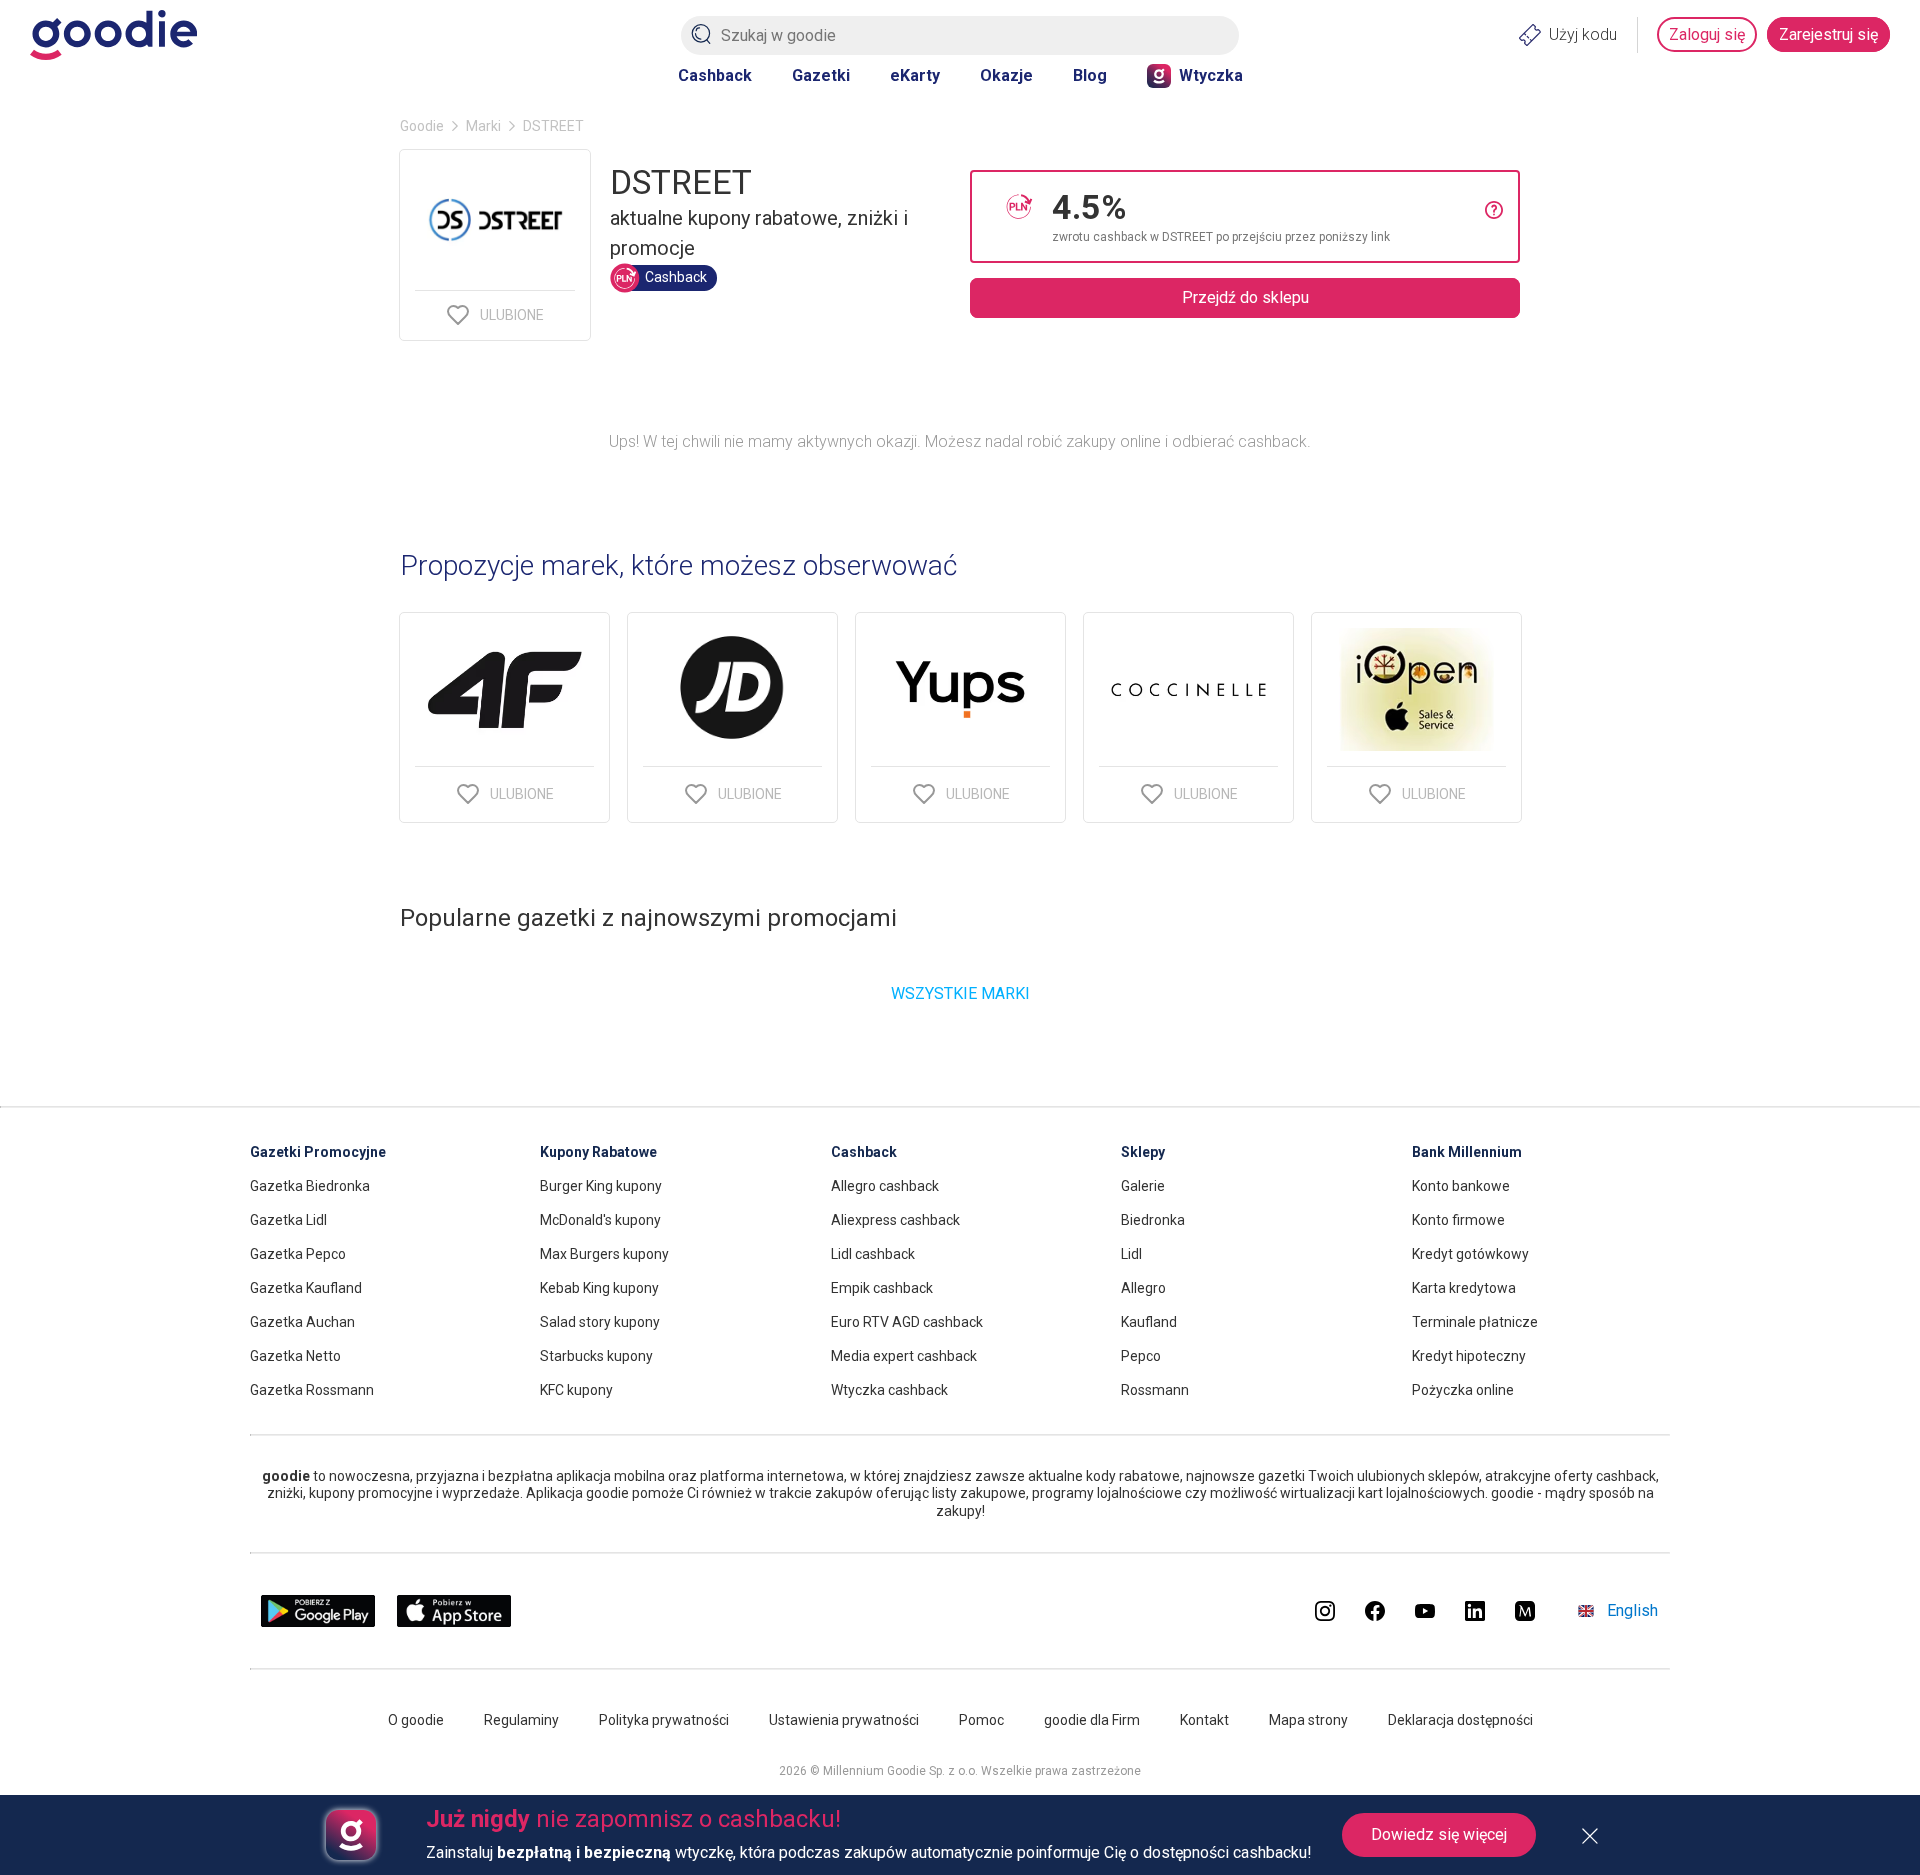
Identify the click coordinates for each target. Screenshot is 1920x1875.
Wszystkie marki (960, 993)
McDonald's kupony (600, 1220)
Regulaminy (521, 1720)
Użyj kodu (1583, 34)
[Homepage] (113, 35)
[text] (1268, 216)
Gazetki (821, 75)
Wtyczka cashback (889, 1390)
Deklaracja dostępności (1460, 1720)
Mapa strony (1308, 1720)
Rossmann (1155, 1390)
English (1632, 1610)
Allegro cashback (885, 1186)
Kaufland (1149, 1322)
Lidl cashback (873, 1254)
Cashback (715, 75)
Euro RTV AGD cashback (907, 1322)
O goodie (416, 1720)
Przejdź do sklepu (1245, 297)
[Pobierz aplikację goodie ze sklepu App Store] (454, 1621)
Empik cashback (882, 1288)
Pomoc (981, 1720)
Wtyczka (1211, 75)
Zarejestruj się (1828, 34)
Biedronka (1153, 1220)
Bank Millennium (1467, 1152)
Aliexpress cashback (895, 1220)
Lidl (1131, 1254)
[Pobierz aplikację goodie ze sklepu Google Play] (318, 1621)
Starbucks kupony (596, 1356)
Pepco (1141, 1356)
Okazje (1006, 75)
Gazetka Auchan (302, 1322)
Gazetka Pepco (298, 1254)
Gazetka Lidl (288, 1220)
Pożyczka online (1463, 1390)
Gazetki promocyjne (318, 1152)
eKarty (915, 75)
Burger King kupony (601, 1186)
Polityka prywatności (664, 1720)
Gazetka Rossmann (312, 1390)
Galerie (1143, 1186)
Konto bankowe (1461, 1186)
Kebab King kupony (599, 1288)
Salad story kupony (600, 1322)
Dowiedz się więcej (1439, 1834)
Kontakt (1204, 1720)
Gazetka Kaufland (306, 1288)
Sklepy (1143, 1152)
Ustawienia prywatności (844, 1720)
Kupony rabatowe (598, 1152)
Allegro (1143, 1288)
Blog (1090, 75)
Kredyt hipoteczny (1469, 1356)
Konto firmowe (1458, 1220)
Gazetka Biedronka (310, 1186)
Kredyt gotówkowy (1470, 1254)
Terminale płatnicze (1475, 1322)
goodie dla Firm (1092, 1720)
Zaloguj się (1707, 34)
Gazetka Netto (295, 1356)
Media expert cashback (904, 1356)
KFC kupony (576, 1390)
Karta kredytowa (1464, 1288)
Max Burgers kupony (604, 1254)
